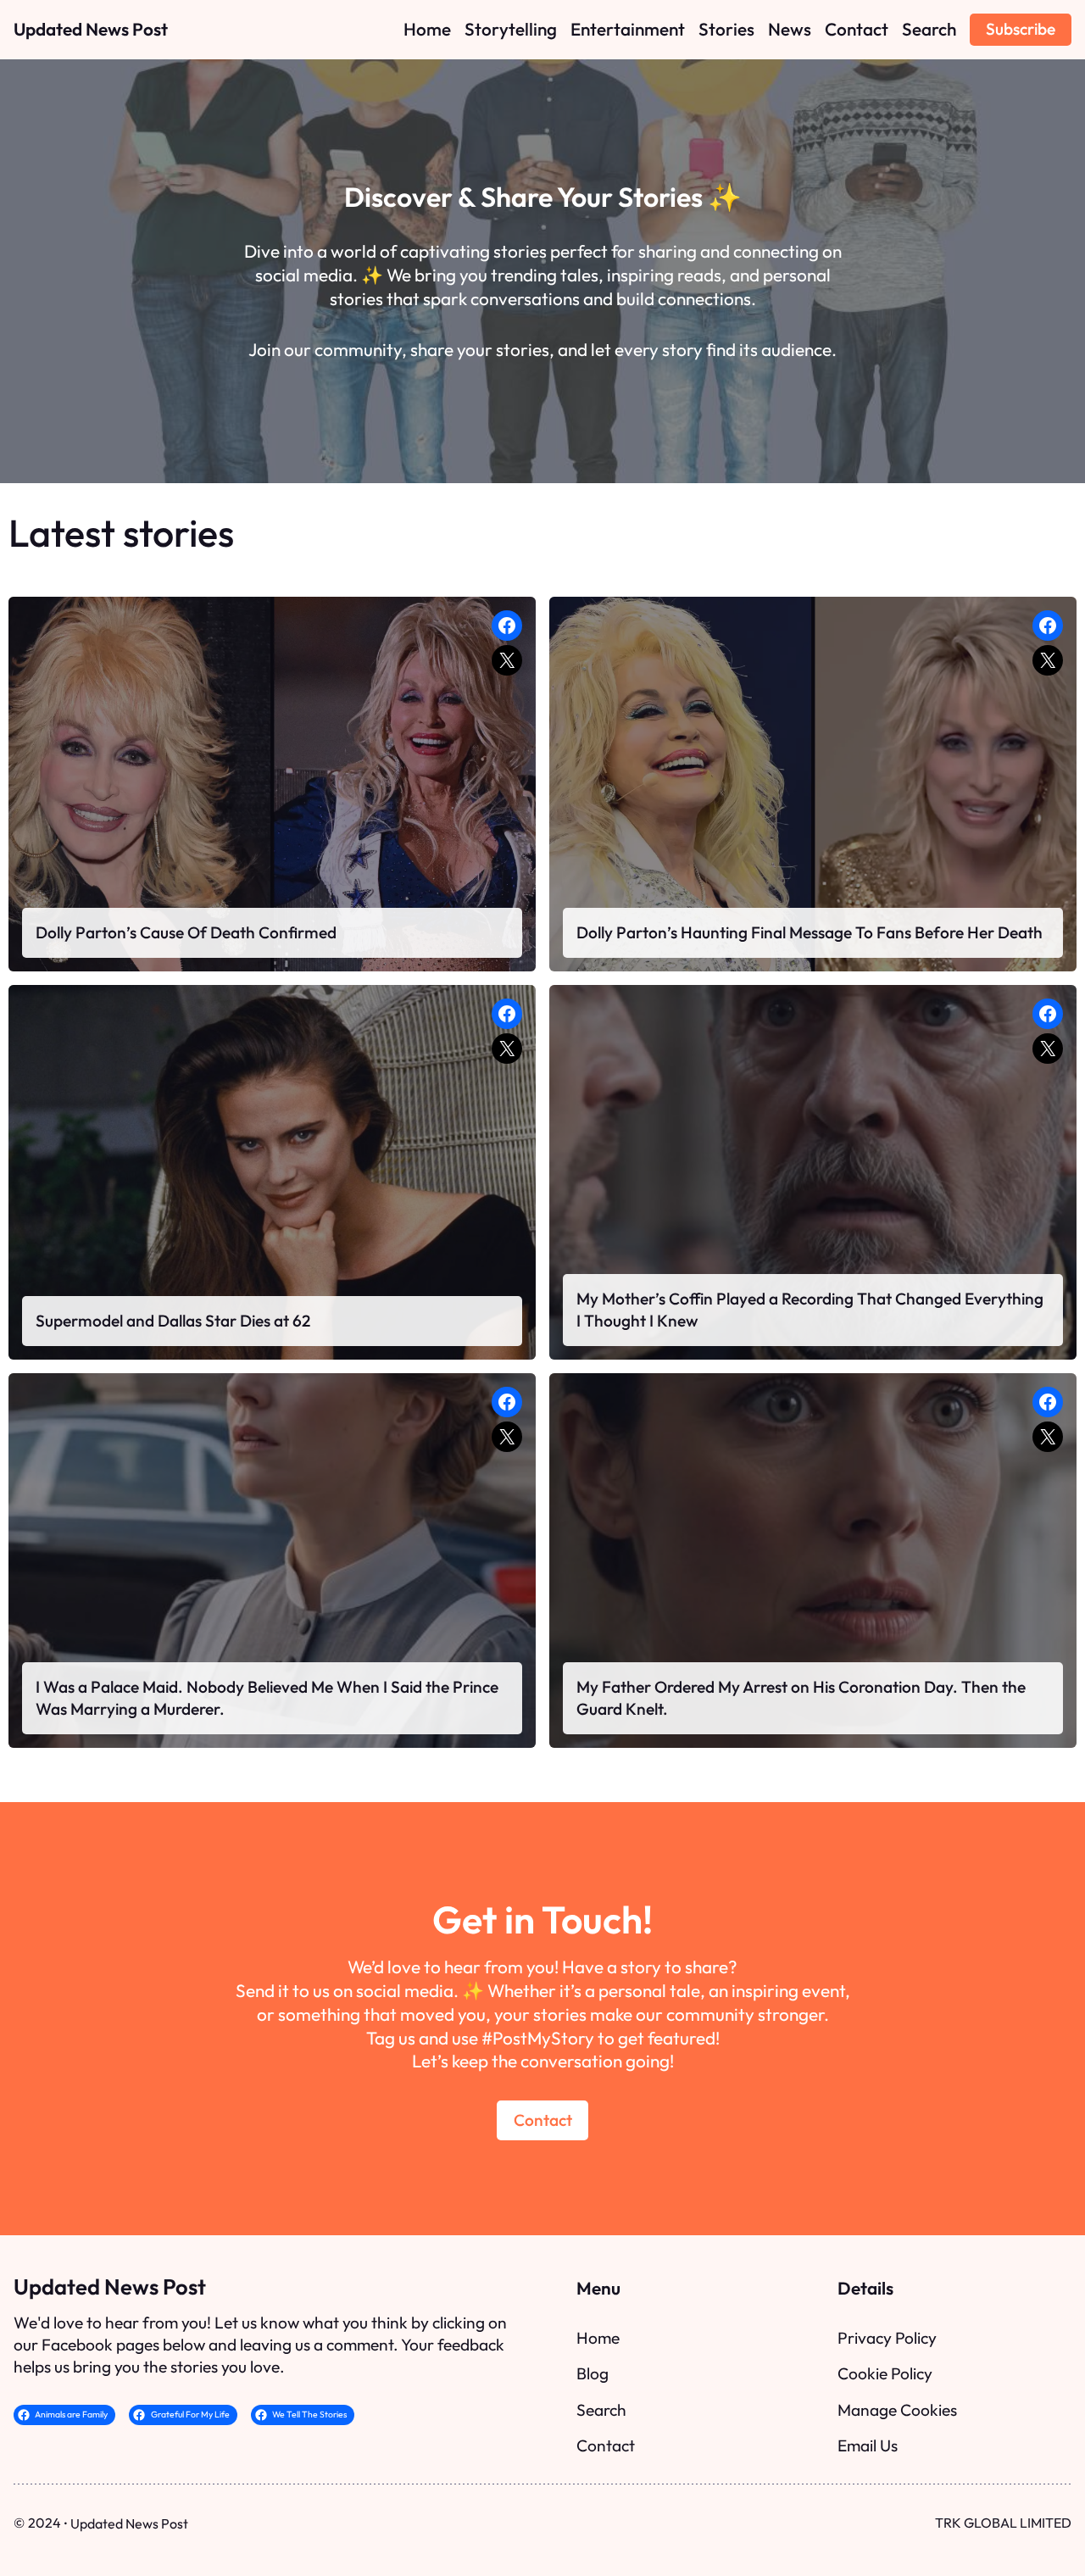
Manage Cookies (897, 2410)
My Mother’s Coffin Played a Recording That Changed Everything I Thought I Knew (810, 1310)
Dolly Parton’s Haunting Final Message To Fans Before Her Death (810, 932)
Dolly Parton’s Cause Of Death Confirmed (186, 932)
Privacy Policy (887, 2338)
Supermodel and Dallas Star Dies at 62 (173, 1321)
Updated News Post (91, 29)
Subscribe (1021, 29)
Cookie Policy (885, 2373)
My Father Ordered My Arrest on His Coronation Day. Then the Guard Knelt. (801, 1698)
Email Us (868, 2445)
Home (598, 2338)
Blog (593, 2373)
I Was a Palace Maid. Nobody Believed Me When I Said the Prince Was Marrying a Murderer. (267, 1698)
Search (601, 2410)
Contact (543, 2120)
